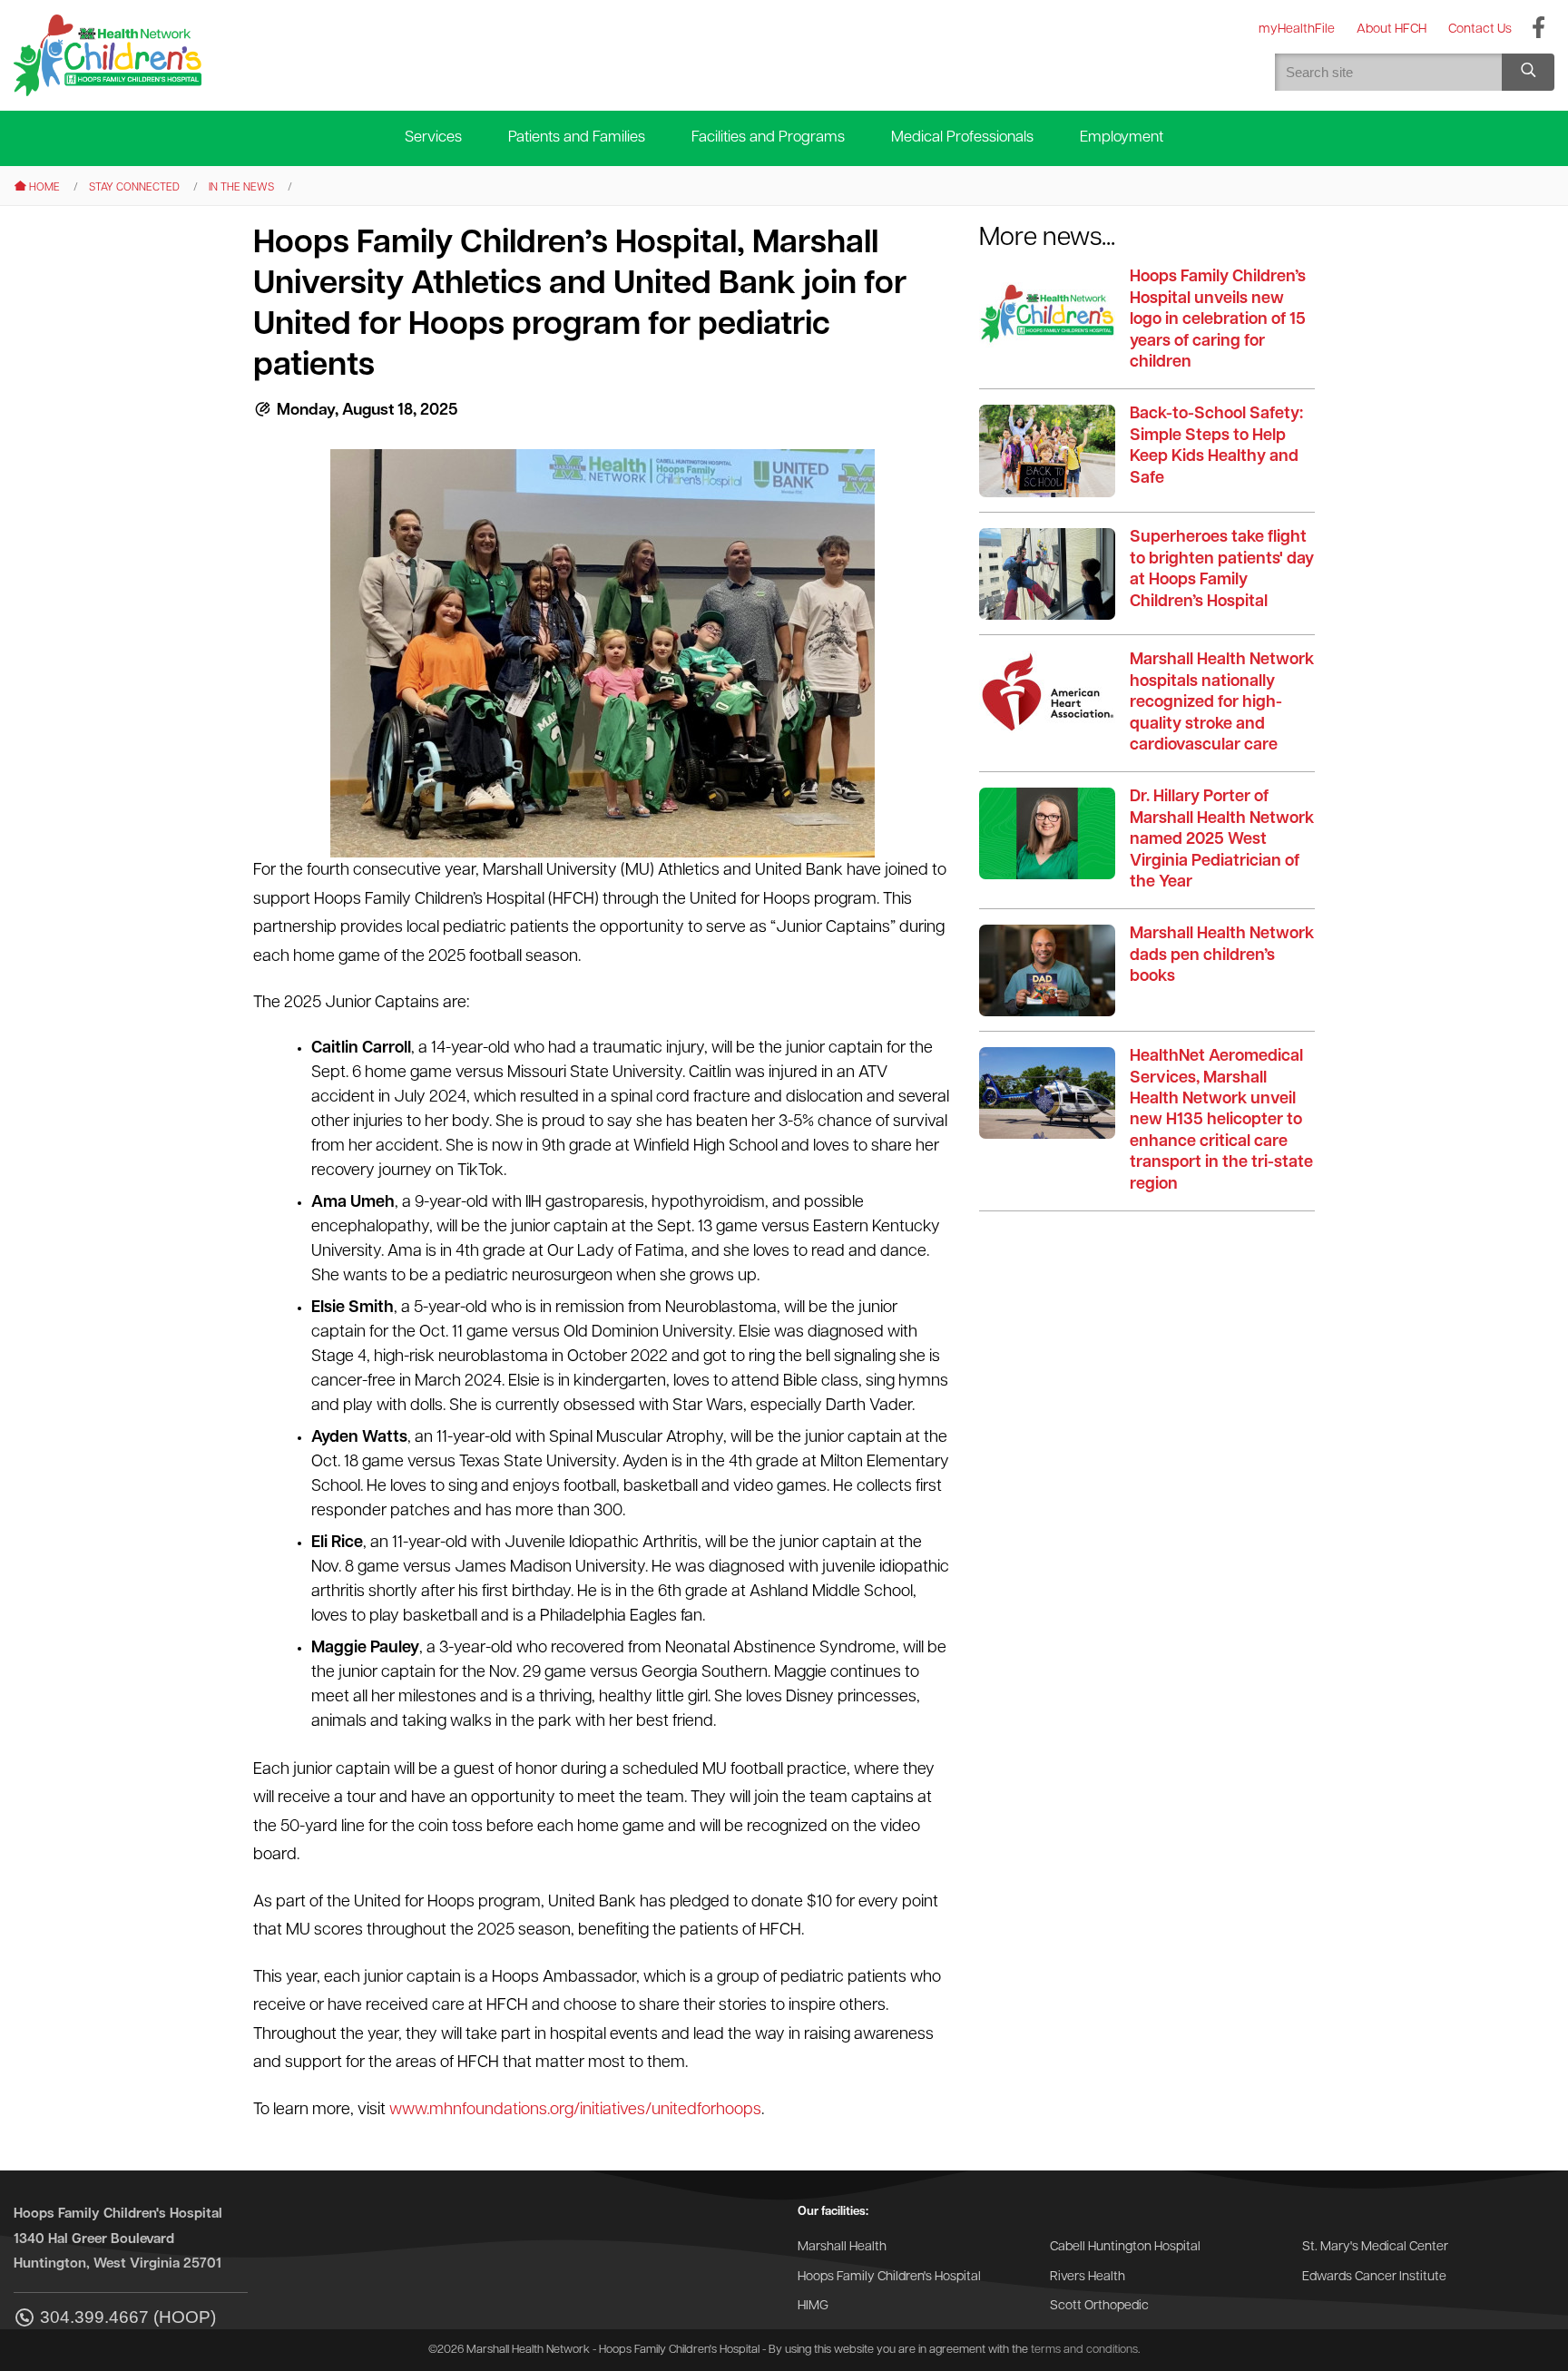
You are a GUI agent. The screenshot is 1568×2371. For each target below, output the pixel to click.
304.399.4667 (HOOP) (128, 2317)
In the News (241, 188)
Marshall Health (842, 2247)
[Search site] (1528, 72)
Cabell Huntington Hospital (1125, 2247)
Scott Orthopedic (1099, 2306)
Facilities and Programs (768, 137)
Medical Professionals (962, 137)
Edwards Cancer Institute (1374, 2277)
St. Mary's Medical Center (1375, 2247)
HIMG (813, 2306)
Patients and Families (577, 137)
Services (433, 137)
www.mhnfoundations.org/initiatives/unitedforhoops (575, 2111)
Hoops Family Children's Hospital (889, 2277)
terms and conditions (1084, 2350)
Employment (1122, 137)
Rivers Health (1088, 2277)
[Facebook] (1539, 29)
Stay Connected (134, 188)
